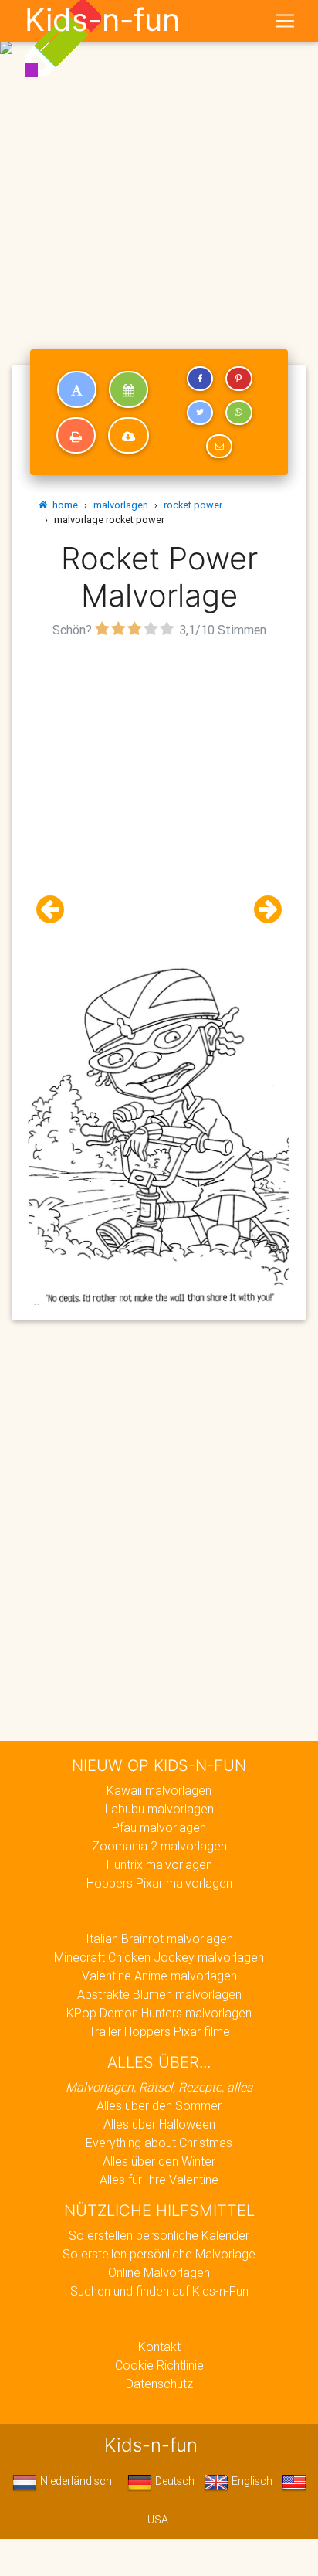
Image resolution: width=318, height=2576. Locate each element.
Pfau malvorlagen (159, 1827)
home (63, 505)
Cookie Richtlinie (159, 2365)
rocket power (193, 505)
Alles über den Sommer (159, 2105)
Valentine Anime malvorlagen (159, 1976)
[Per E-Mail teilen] (219, 447)
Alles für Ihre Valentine (159, 2180)
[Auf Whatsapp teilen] (238, 413)
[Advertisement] (159, 165)
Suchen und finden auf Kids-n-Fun (159, 2291)
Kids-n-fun (102, 20)
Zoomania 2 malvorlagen (159, 1846)
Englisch (250, 2481)
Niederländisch (74, 2481)
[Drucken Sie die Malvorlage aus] (76, 436)
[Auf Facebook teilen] (200, 379)
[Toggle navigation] (285, 21)
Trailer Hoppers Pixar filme (159, 2031)
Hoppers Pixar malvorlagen (159, 1883)
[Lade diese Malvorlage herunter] (129, 436)
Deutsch (173, 2481)
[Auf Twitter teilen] (200, 413)
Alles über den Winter (159, 2161)
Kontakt (159, 2347)
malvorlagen (121, 505)
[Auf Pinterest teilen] (238, 379)
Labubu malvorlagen (159, 1809)
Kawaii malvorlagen (159, 1790)
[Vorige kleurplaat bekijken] (56, 910)
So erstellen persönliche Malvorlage (159, 2254)
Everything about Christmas (159, 2143)
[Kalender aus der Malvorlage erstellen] (129, 389)
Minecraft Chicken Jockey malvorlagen (159, 1957)
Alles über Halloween (159, 2124)
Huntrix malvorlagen (159, 1864)
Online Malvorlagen (159, 2272)
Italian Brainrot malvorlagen (159, 1939)
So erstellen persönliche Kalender (159, 2235)
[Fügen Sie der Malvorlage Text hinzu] (77, 389)
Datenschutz (159, 2384)
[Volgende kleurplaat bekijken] (262, 910)
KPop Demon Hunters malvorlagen (159, 2013)
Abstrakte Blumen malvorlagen (159, 1994)
